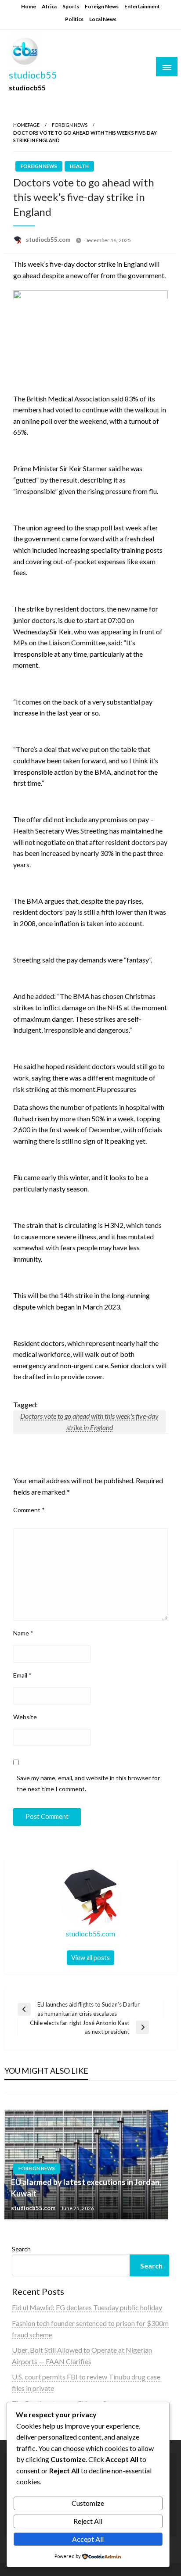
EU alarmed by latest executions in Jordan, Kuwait (86, 2188)
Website (25, 1717)
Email (22, 1675)
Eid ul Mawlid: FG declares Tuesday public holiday (87, 2307)
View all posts (90, 1958)
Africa (49, 6)
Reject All (88, 2521)
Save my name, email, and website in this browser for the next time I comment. (88, 1783)
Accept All (88, 2539)
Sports (71, 6)
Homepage (26, 125)
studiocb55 (33, 75)
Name (23, 1633)
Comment (29, 1510)
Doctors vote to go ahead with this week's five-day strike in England (89, 1422)
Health (79, 166)
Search (21, 2249)
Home (29, 6)
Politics (74, 19)
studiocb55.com (49, 240)
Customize (88, 2503)
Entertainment (142, 6)
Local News (103, 19)
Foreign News (102, 6)
